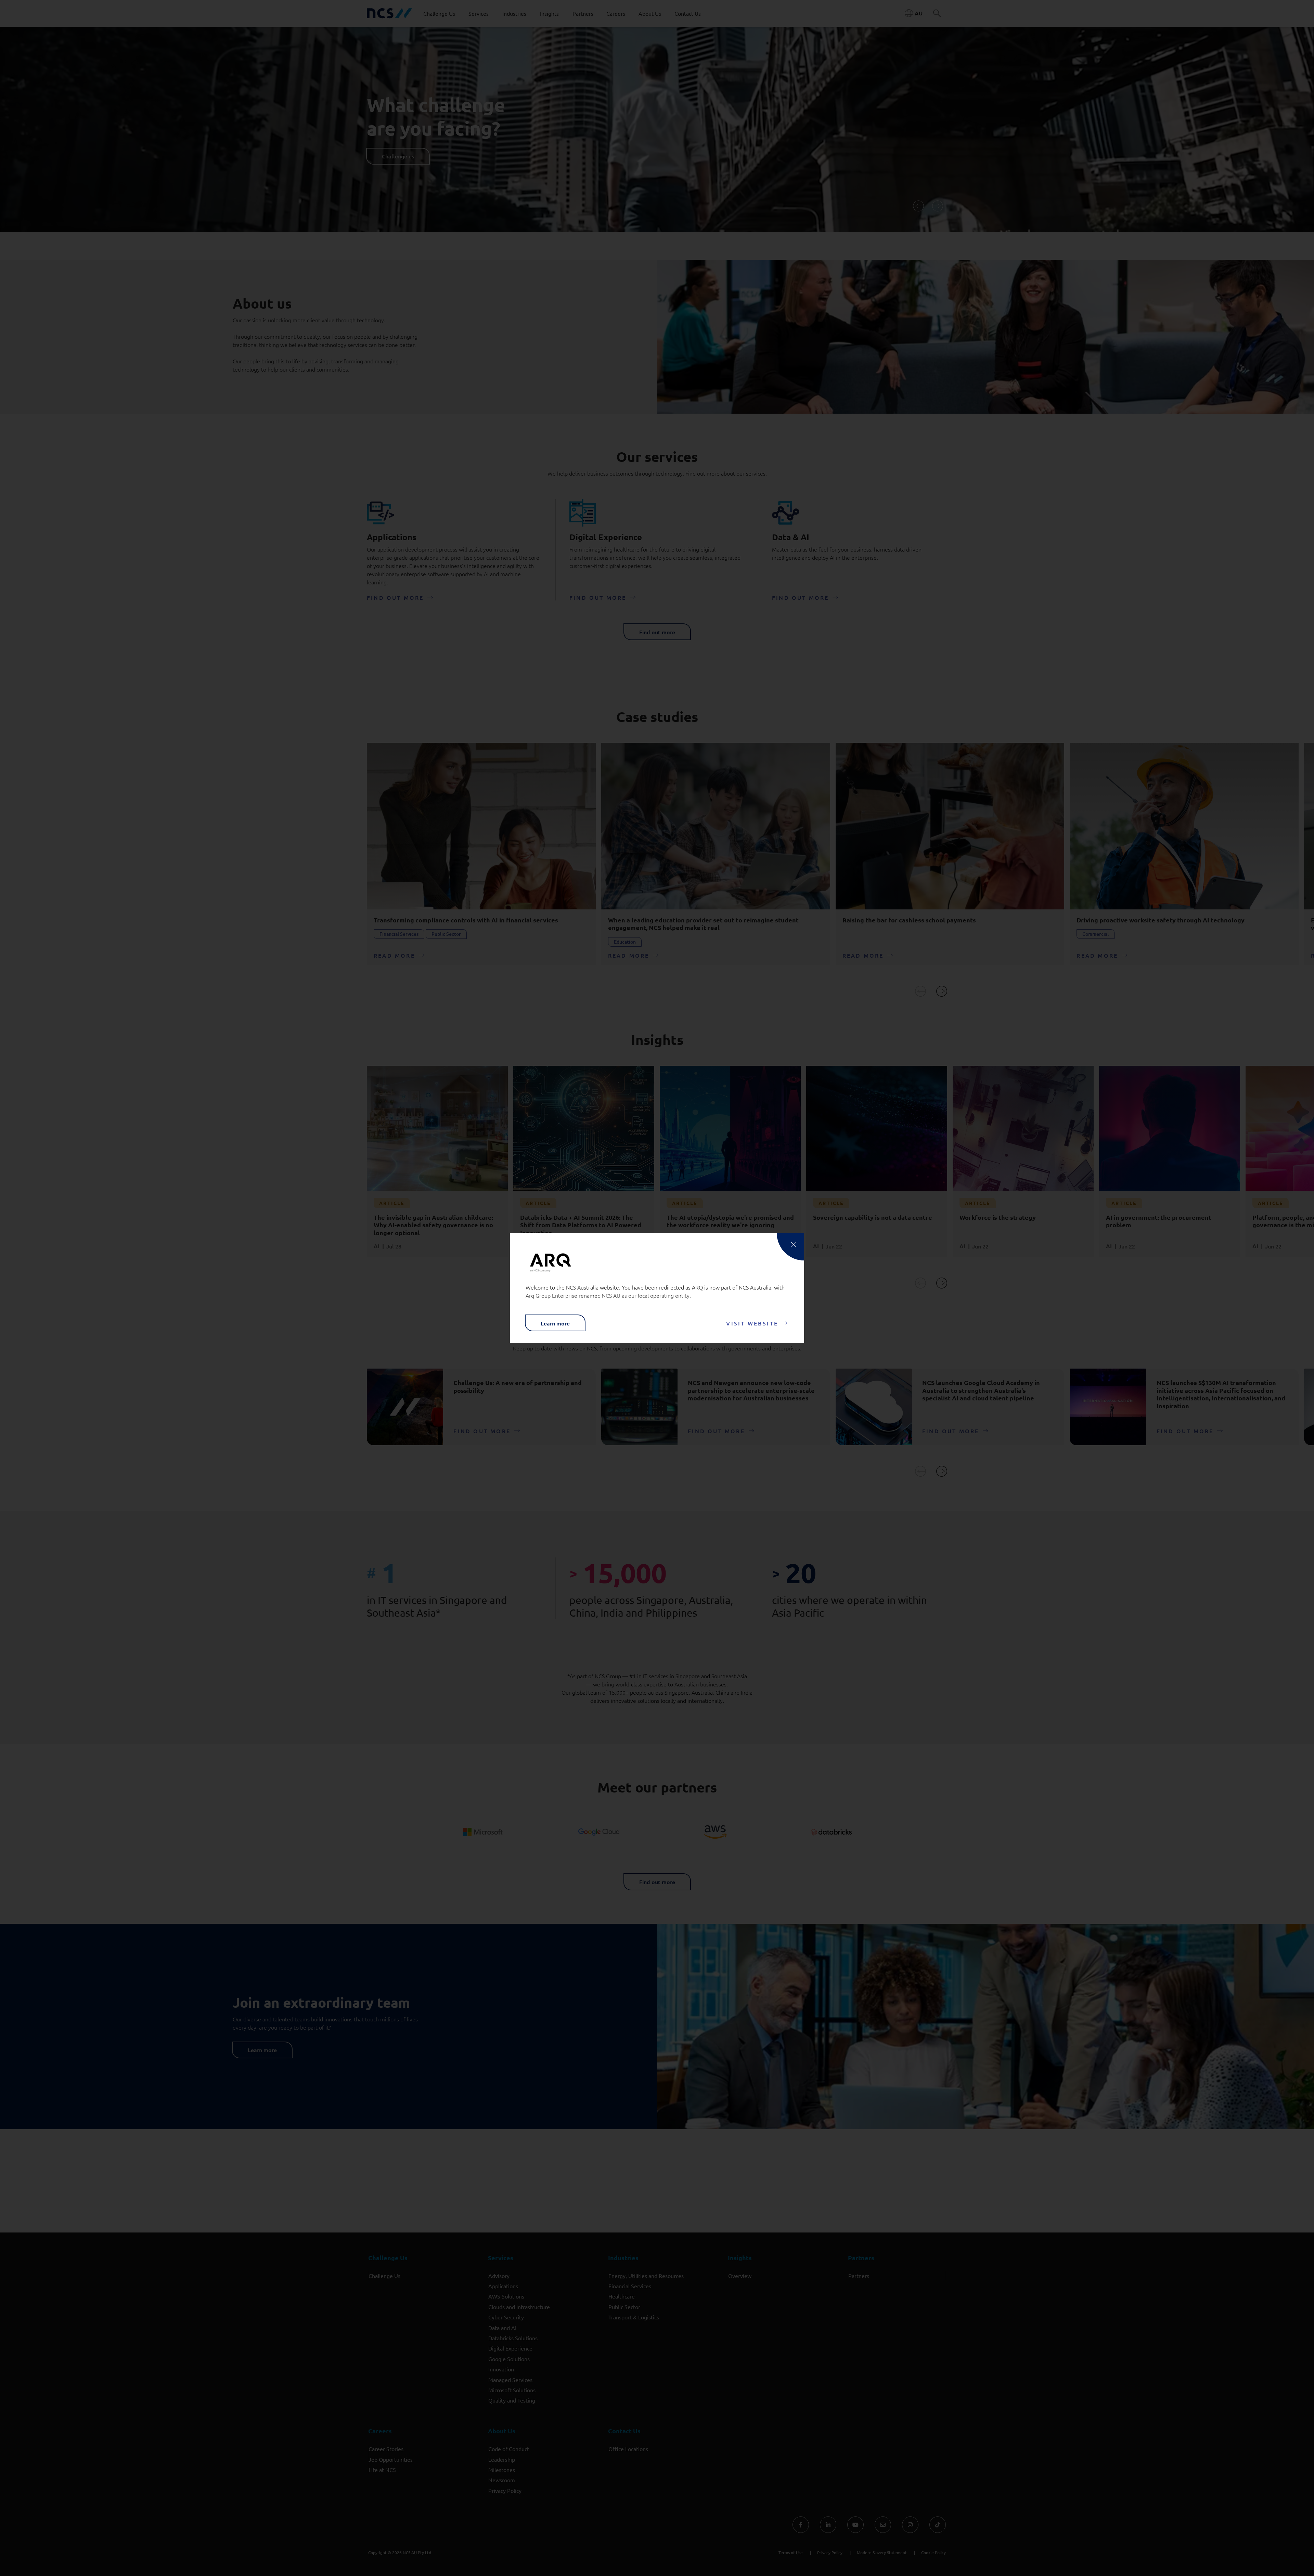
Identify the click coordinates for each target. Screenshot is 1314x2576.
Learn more (555, 1323)
